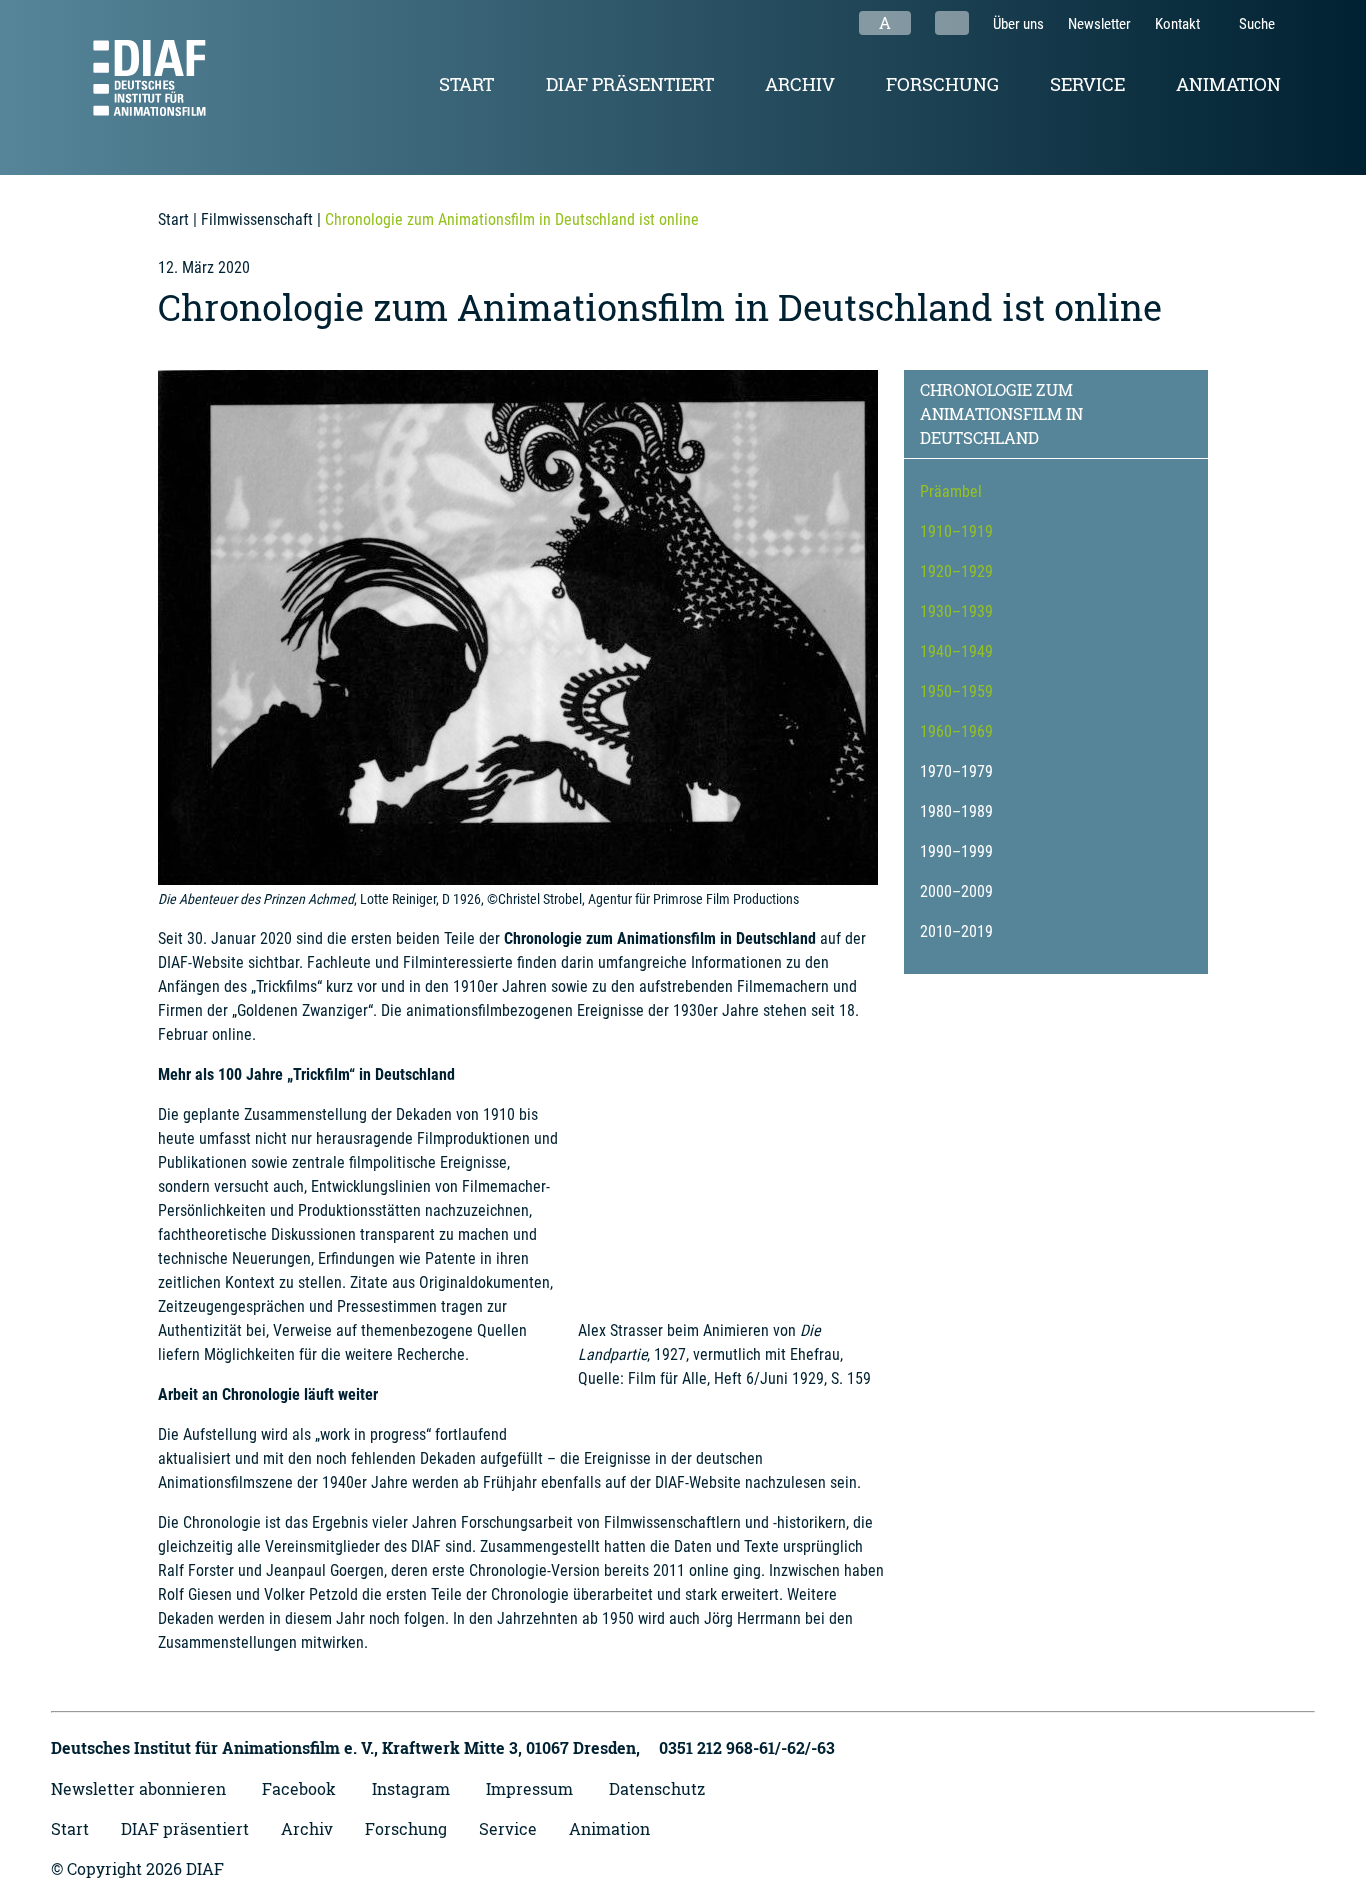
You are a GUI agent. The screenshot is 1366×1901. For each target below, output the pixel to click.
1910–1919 (956, 531)
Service (1087, 84)
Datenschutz (657, 1788)
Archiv (800, 84)
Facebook (299, 1788)
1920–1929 (956, 571)
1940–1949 (956, 651)
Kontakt (1177, 24)
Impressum (529, 1788)
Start (466, 84)
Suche (1255, 24)
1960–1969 (956, 731)
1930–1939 (956, 611)
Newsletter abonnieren (138, 1788)
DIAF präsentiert (630, 84)
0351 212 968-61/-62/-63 (747, 1747)
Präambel (951, 491)
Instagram (411, 1788)
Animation (1228, 84)
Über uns (1018, 24)
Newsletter (1099, 24)
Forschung (942, 84)
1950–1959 (956, 691)
